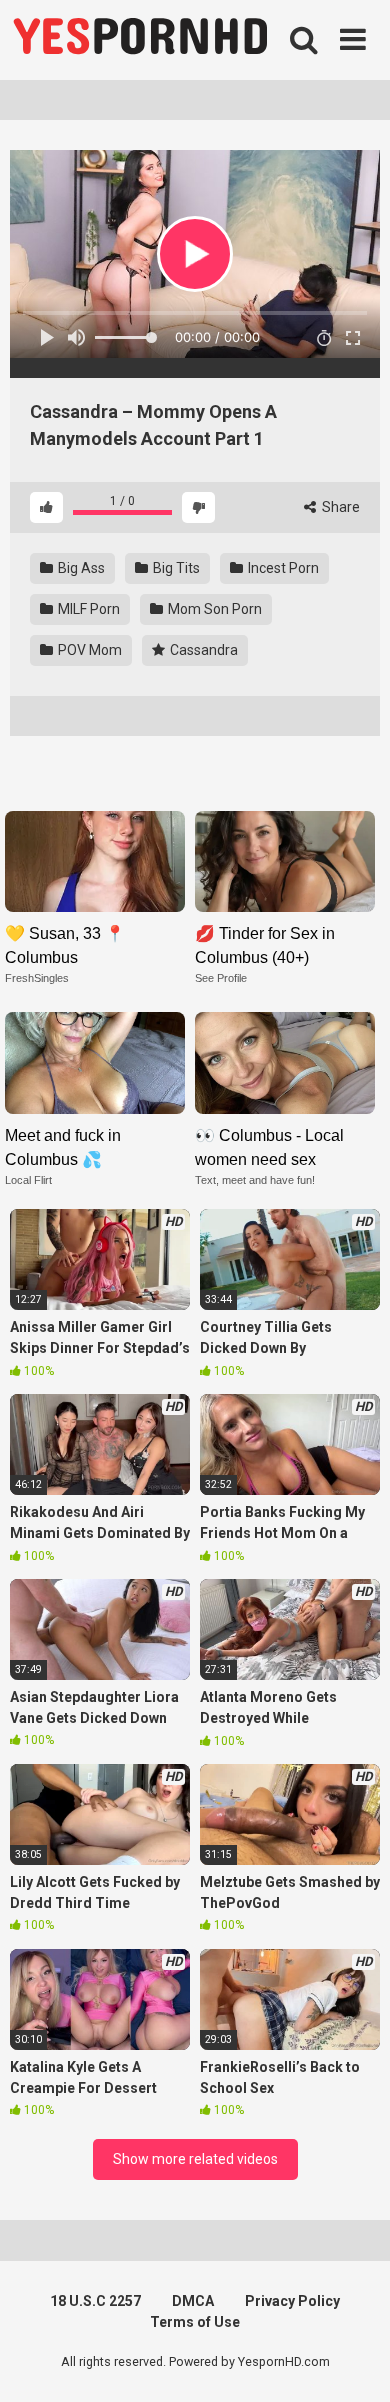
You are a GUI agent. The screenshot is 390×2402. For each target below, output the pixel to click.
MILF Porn (87, 609)
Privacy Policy (292, 2301)
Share (339, 507)
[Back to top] (353, 2361)
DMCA (193, 2301)
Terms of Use (195, 2322)
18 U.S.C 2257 (95, 2301)
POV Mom (88, 650)
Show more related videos (195, 2159)
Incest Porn (282, 568)
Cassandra (202, 650)
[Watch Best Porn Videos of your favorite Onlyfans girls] (140, 40)
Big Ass (80, 568)
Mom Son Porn (213, 609)
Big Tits (175, 568)
